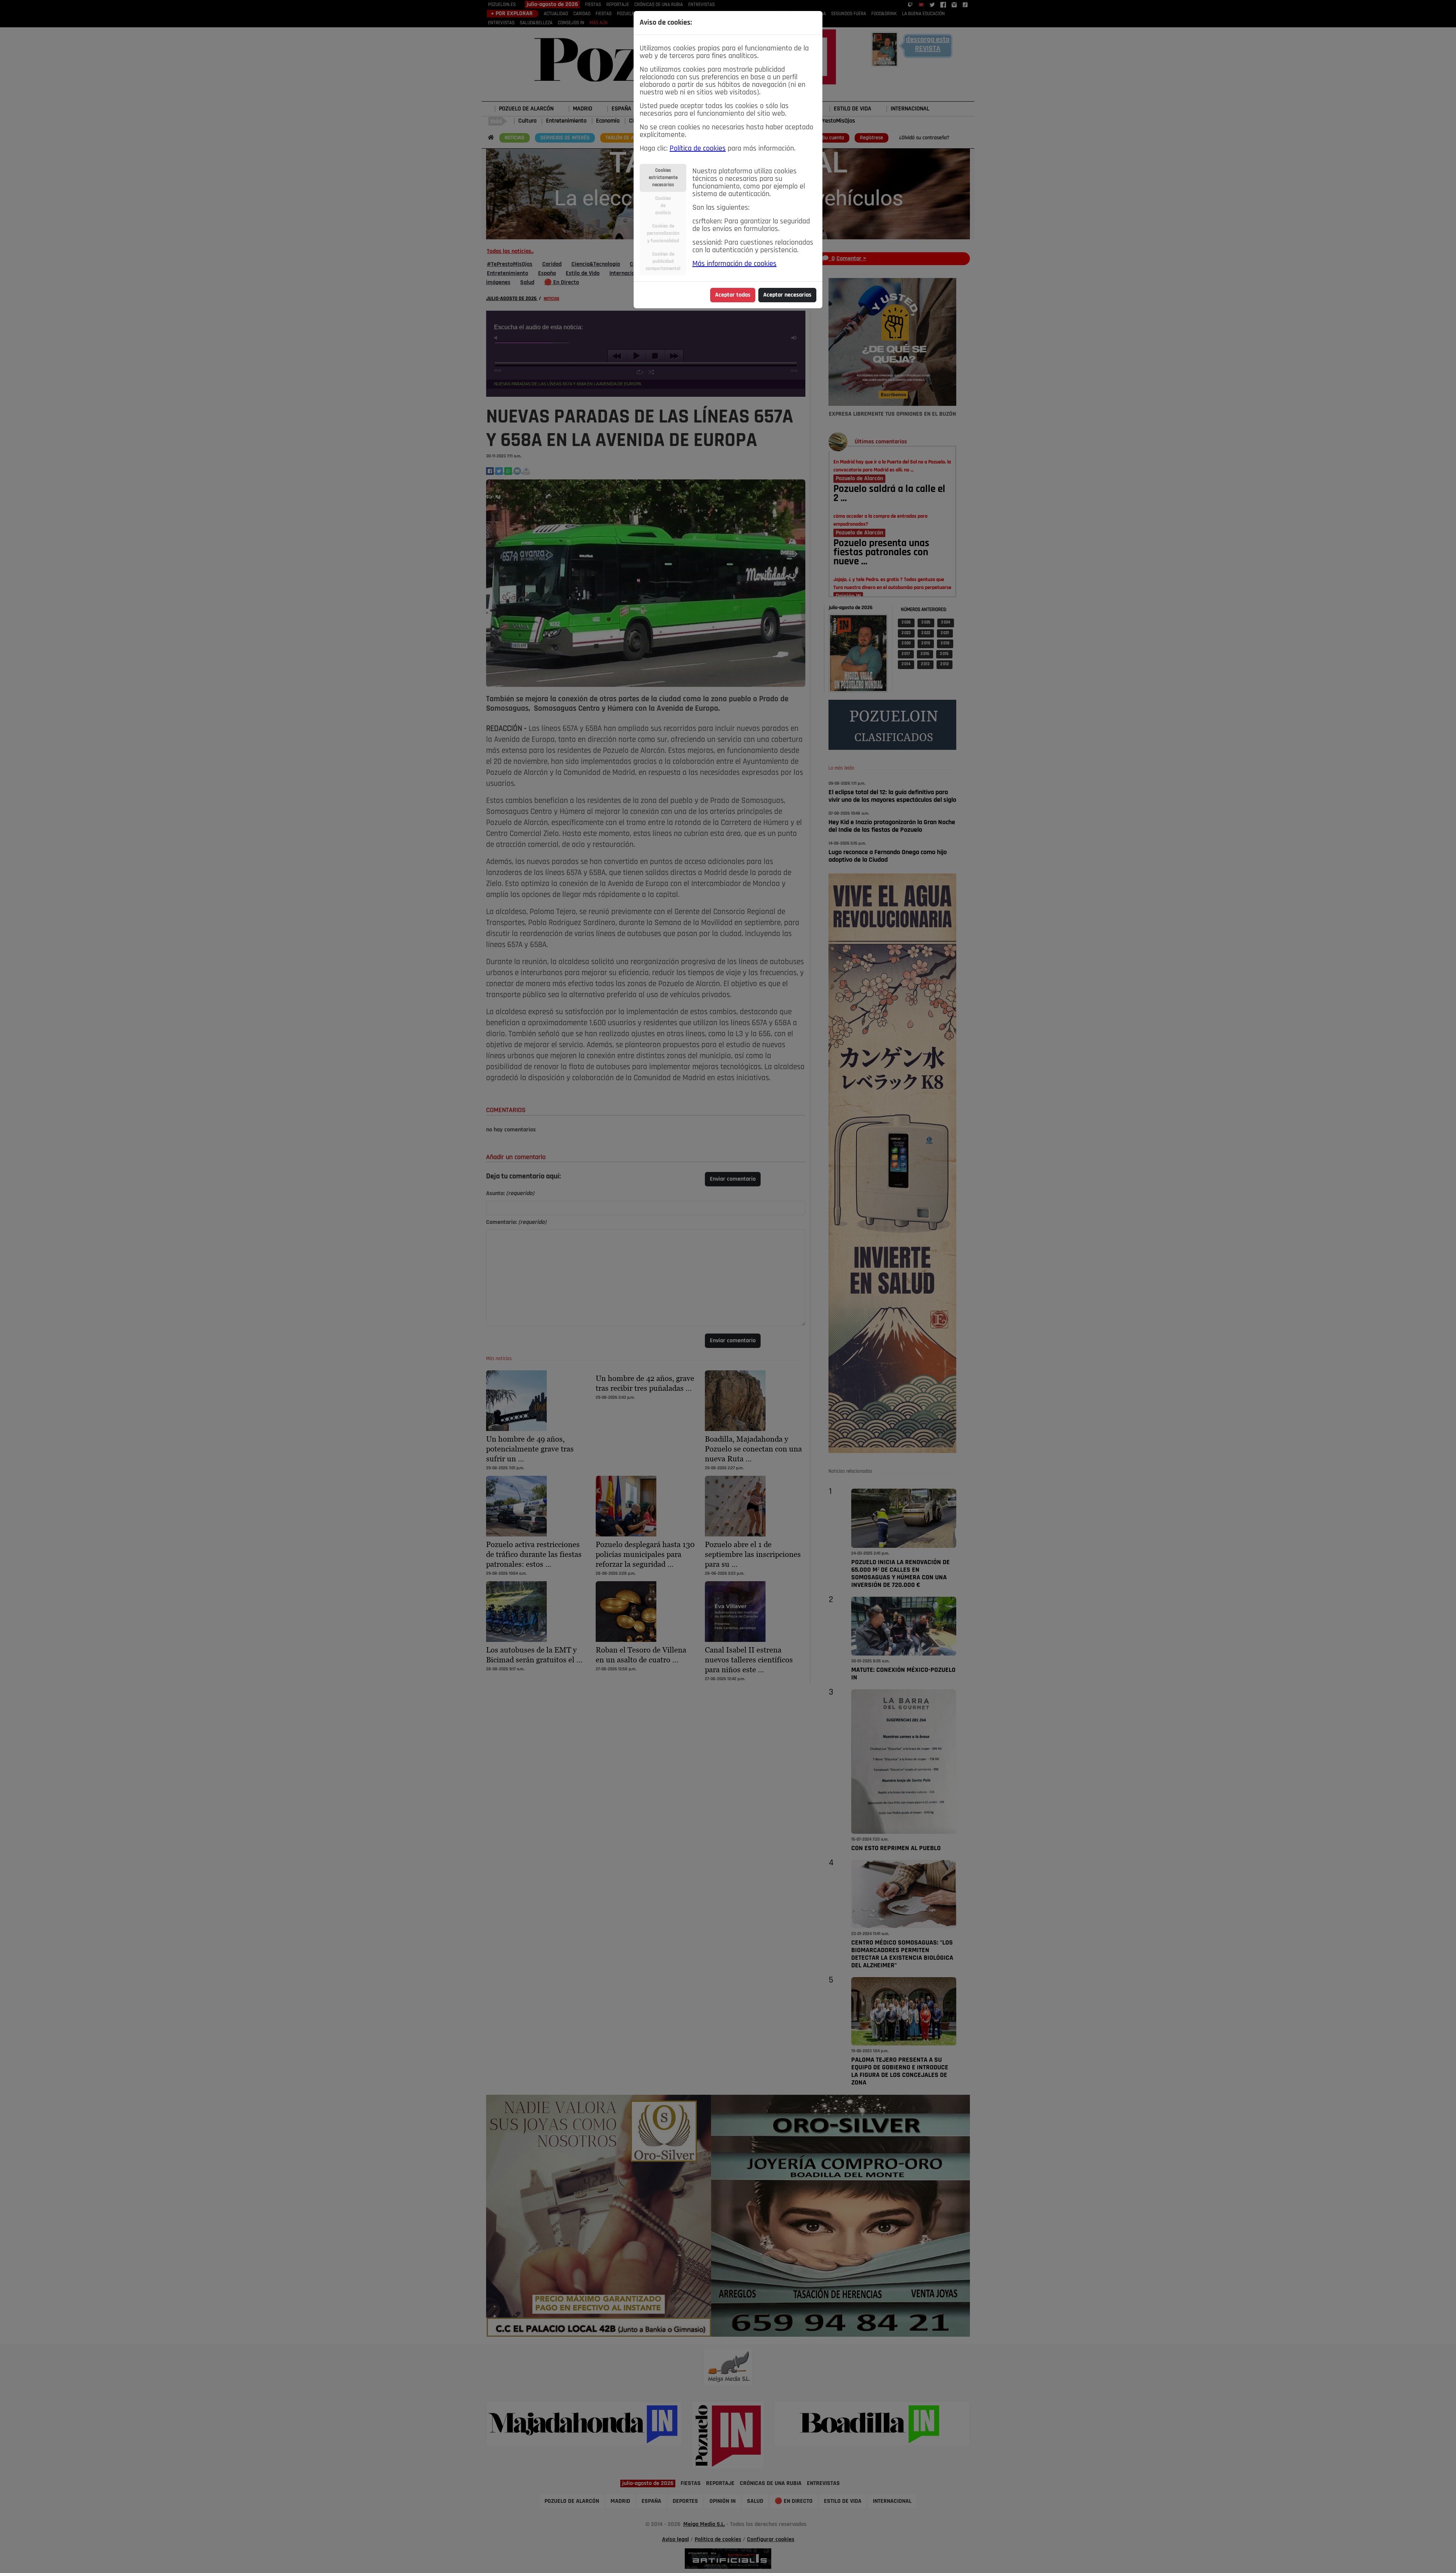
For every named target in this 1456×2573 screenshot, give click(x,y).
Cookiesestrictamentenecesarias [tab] (663, 178)
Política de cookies (698, 149)
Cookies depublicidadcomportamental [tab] (663, 262)
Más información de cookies (734, 264)
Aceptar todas (733, 295)
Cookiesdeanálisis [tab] (663, 206)
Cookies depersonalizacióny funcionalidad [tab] (663, 233)
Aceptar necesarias (787, 295)
